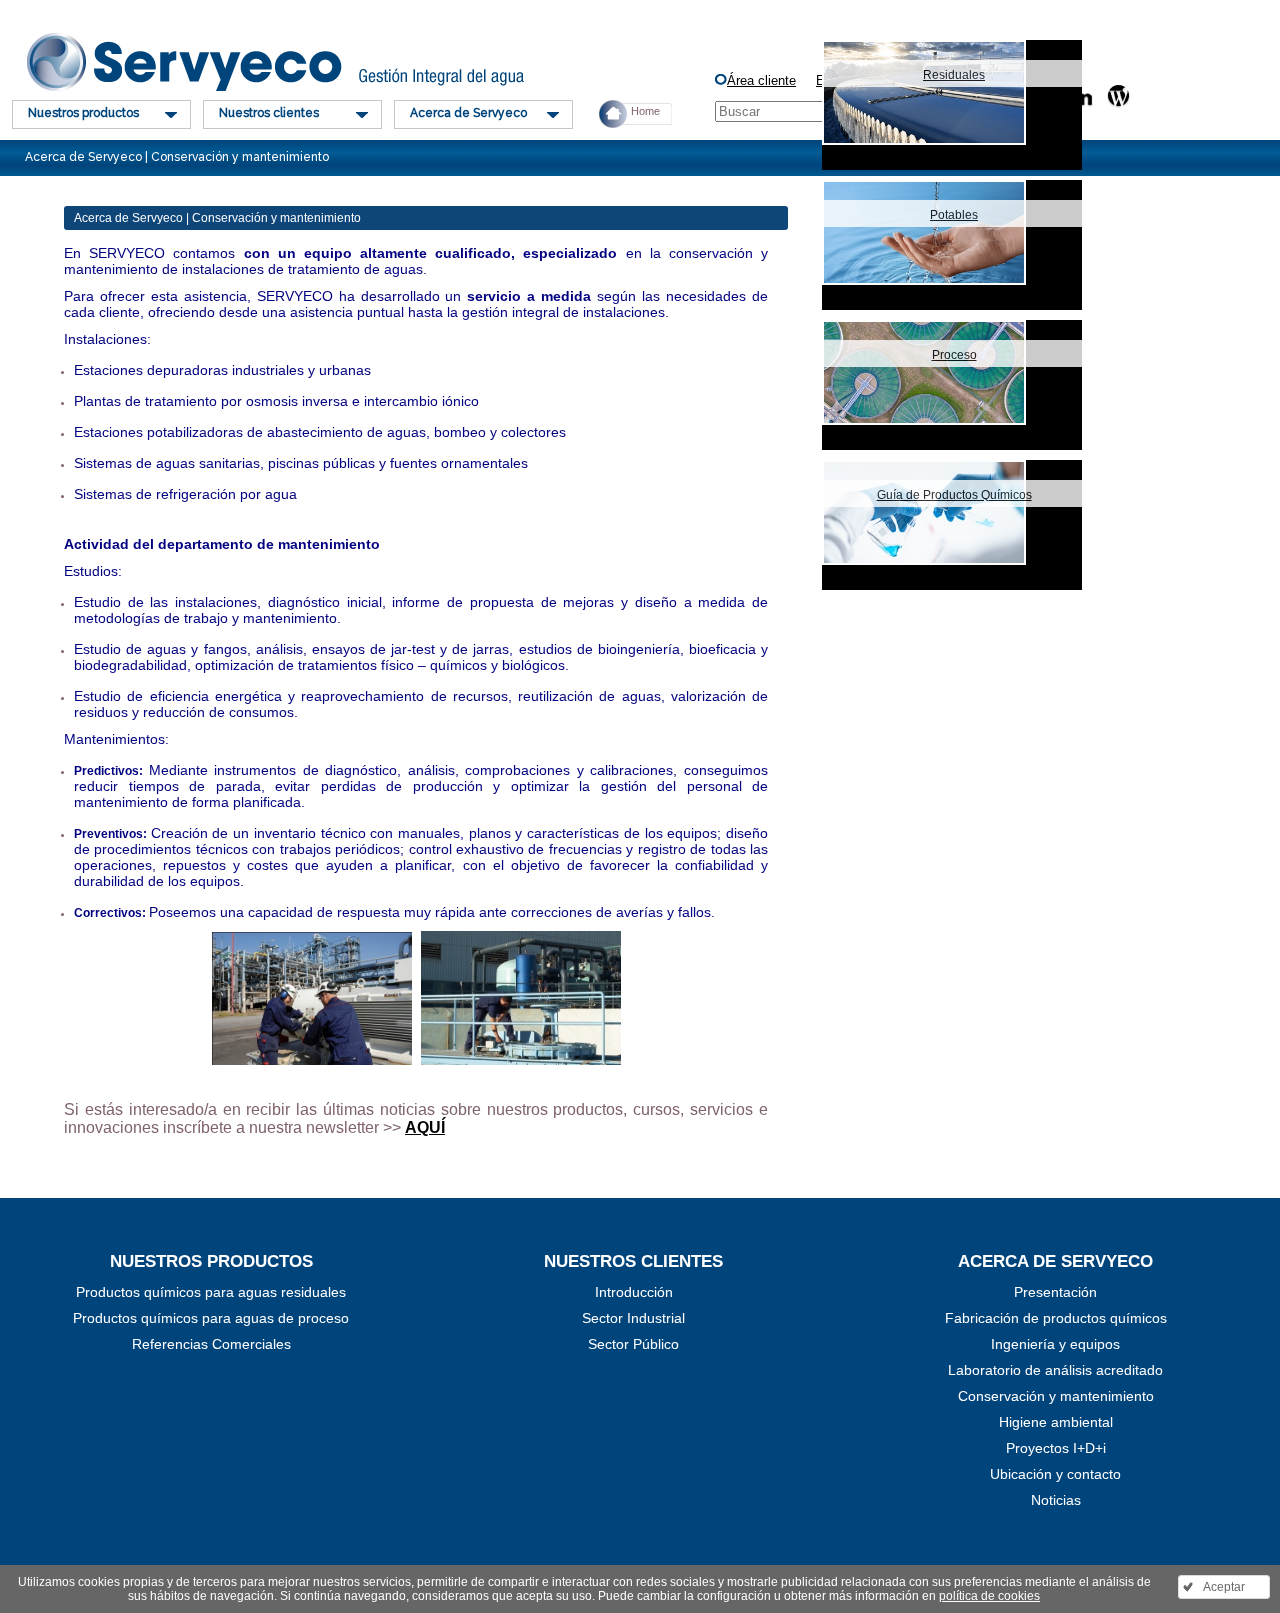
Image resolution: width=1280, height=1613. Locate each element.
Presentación (1055, 1292)
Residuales (954, 75)
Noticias (1056, 1500)
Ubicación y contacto (1055, 1474)
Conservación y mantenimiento (1056, 1396)
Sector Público (633, 1344)
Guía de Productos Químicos (954, 495)
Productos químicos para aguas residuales (211, 1292)
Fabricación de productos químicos (1056, 1318)
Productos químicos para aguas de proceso (211, 1318)
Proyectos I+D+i (1056, 1448)
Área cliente (761, 80)
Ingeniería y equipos (1055, 1344)
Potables (954, 215)
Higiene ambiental (1056, 1422)
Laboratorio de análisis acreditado (1055, 1370)
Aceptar (1224, 1587)
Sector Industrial (633, 1318)
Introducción (634, 1292)
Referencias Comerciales (211, 1344)
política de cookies (989, 1596)
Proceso (954, 355)
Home (645, 111)
